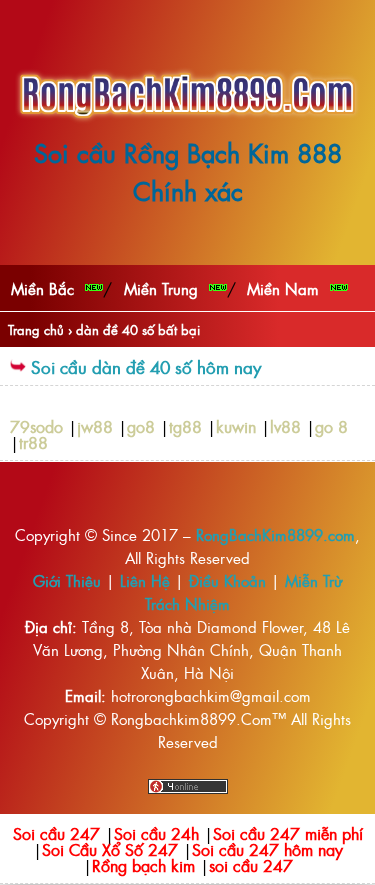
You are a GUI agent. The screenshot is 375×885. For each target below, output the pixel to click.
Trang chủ (36, 329)
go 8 (331, 426)
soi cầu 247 (251, 865)
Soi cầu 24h (156, 833)
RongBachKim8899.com (275, 534)
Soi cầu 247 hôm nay (267, 849)
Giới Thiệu (67, 580)
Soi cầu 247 (56, 833)
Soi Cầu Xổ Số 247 (110, 849)
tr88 (33, 442)
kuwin (236, 426)
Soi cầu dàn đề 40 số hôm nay (146, 366)
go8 (141, 426)
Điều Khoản (227, 580)
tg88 (185, 426)
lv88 (285, 426)
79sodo (36, 426)
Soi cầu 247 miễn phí (288, 833)
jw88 (95, 426)
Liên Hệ (145, 580)
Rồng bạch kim (143, 865)
